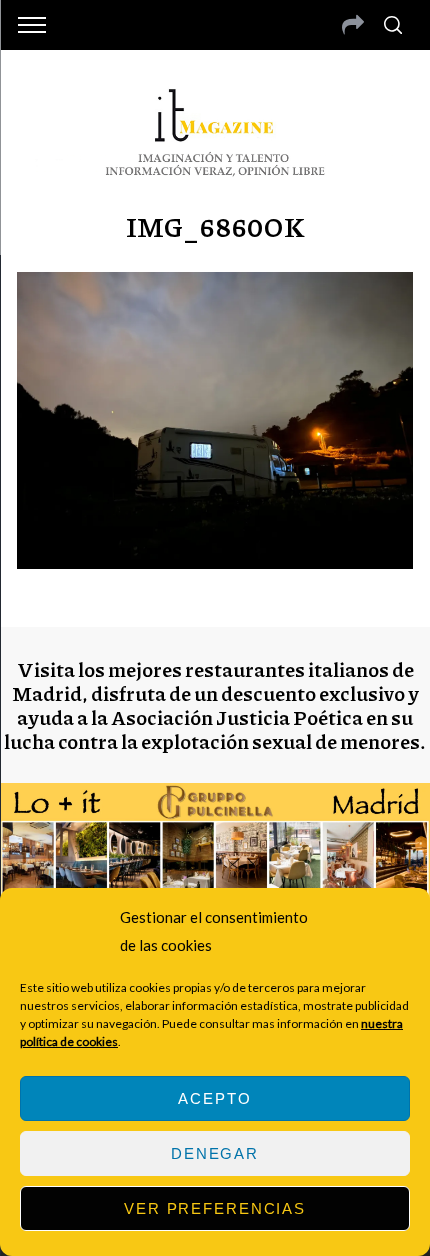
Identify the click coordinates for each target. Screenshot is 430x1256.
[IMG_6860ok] (215, 562)
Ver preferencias (215, 1208)
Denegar (215, 1153)
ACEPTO (214, 1098)
